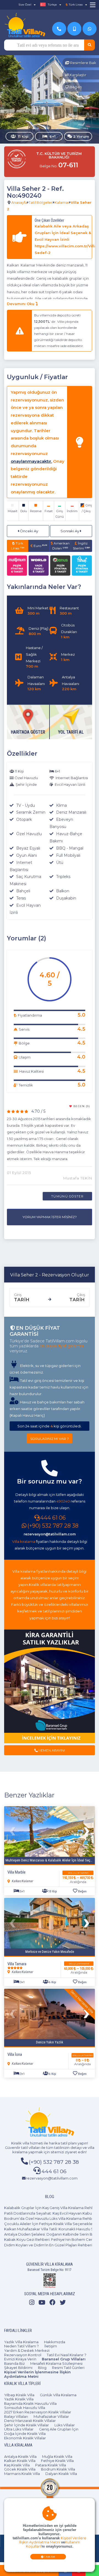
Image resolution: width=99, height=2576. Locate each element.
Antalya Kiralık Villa (20, 2456)
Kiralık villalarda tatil (46, 1585)
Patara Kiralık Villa (51, 2465)
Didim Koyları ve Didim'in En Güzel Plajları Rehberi (48, 2245)
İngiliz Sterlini (81, 546)
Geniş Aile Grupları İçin (59, 2429)
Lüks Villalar (65, 2425)
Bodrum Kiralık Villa (58, 2469)
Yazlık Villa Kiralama (21, 2342)
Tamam (50, 2557)
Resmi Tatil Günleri (68, 2368)
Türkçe (52, 5)
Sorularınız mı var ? (50, 1439)
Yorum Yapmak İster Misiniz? (50, 1217)
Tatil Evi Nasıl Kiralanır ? (67, 2355)
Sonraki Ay (70, 531)
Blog (42, 2368)
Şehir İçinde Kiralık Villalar (27, 2425)
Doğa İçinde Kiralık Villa (25, 2434)
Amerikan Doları (61, 546)
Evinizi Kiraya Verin (20, 2359)
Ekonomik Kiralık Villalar (25, 2438)
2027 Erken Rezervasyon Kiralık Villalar (38, 2412)
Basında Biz (14, 2363)
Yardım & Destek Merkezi (27, 2350)
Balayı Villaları (16, 2416)
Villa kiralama (24, 1541)
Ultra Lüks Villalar (19, 2429)
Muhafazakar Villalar (51, 2416)
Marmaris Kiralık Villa (22, 2474)
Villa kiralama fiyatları (31, 1571)
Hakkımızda (55, 2342)
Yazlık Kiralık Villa (19, 2399)
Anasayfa (19, 202)
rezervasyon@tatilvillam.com (50, 1534)
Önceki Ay (29, 531)
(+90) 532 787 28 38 (53, 1526)
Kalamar (62, 202)
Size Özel (25, 5)
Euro (40, 546)
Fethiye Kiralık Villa (57, 2461)
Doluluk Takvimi (78, 1873)
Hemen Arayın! (51, 1750)
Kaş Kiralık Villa (17, 2465)
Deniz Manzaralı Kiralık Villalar (30, 2421)
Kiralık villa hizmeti (27, 2143)
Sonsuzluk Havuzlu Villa (25, 2408)
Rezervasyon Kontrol (23, 2355)
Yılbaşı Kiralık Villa (19, 2395)
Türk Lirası (18, 546)
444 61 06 (53, 1518)
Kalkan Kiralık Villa (20, 2461)
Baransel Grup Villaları (64, 2359)
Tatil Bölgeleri (41, 202)
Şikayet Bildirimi (18, 2368)
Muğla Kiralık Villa (57, 2456)
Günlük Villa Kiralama (58, 2395)
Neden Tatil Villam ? (21, 2346)
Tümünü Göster (67, 1196)
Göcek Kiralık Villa (20, 2469)
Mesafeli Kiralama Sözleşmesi (56, 2363)
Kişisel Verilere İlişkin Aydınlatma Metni (53, 2540)
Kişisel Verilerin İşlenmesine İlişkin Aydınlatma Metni (37, 2374)
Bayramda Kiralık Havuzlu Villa (30, 2403)
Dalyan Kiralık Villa (61, 2474)
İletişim (51, 2346)
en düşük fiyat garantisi (62, 1346)
